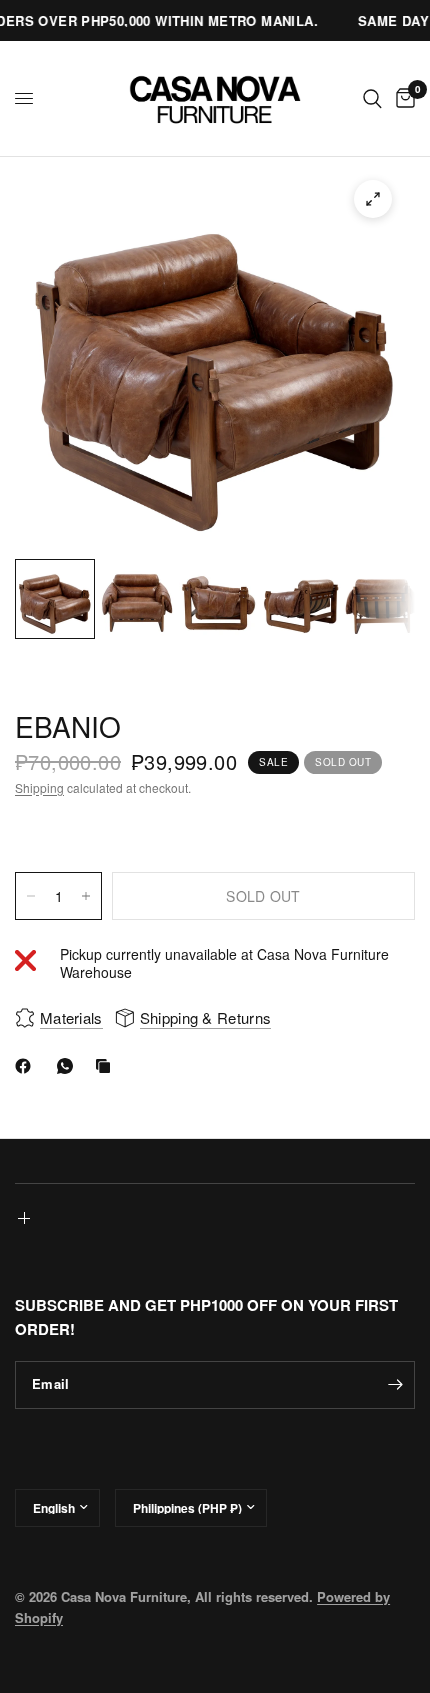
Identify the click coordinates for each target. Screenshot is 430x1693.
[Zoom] (373, 199)
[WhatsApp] (69, 1066)
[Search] (372, 98)
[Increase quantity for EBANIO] (86, 896)
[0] (402, 98)
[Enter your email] (395, 1385)
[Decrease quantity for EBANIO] (31, 896)
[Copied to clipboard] (107, 1066)
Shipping (39, 787)
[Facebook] (27, 1066)
